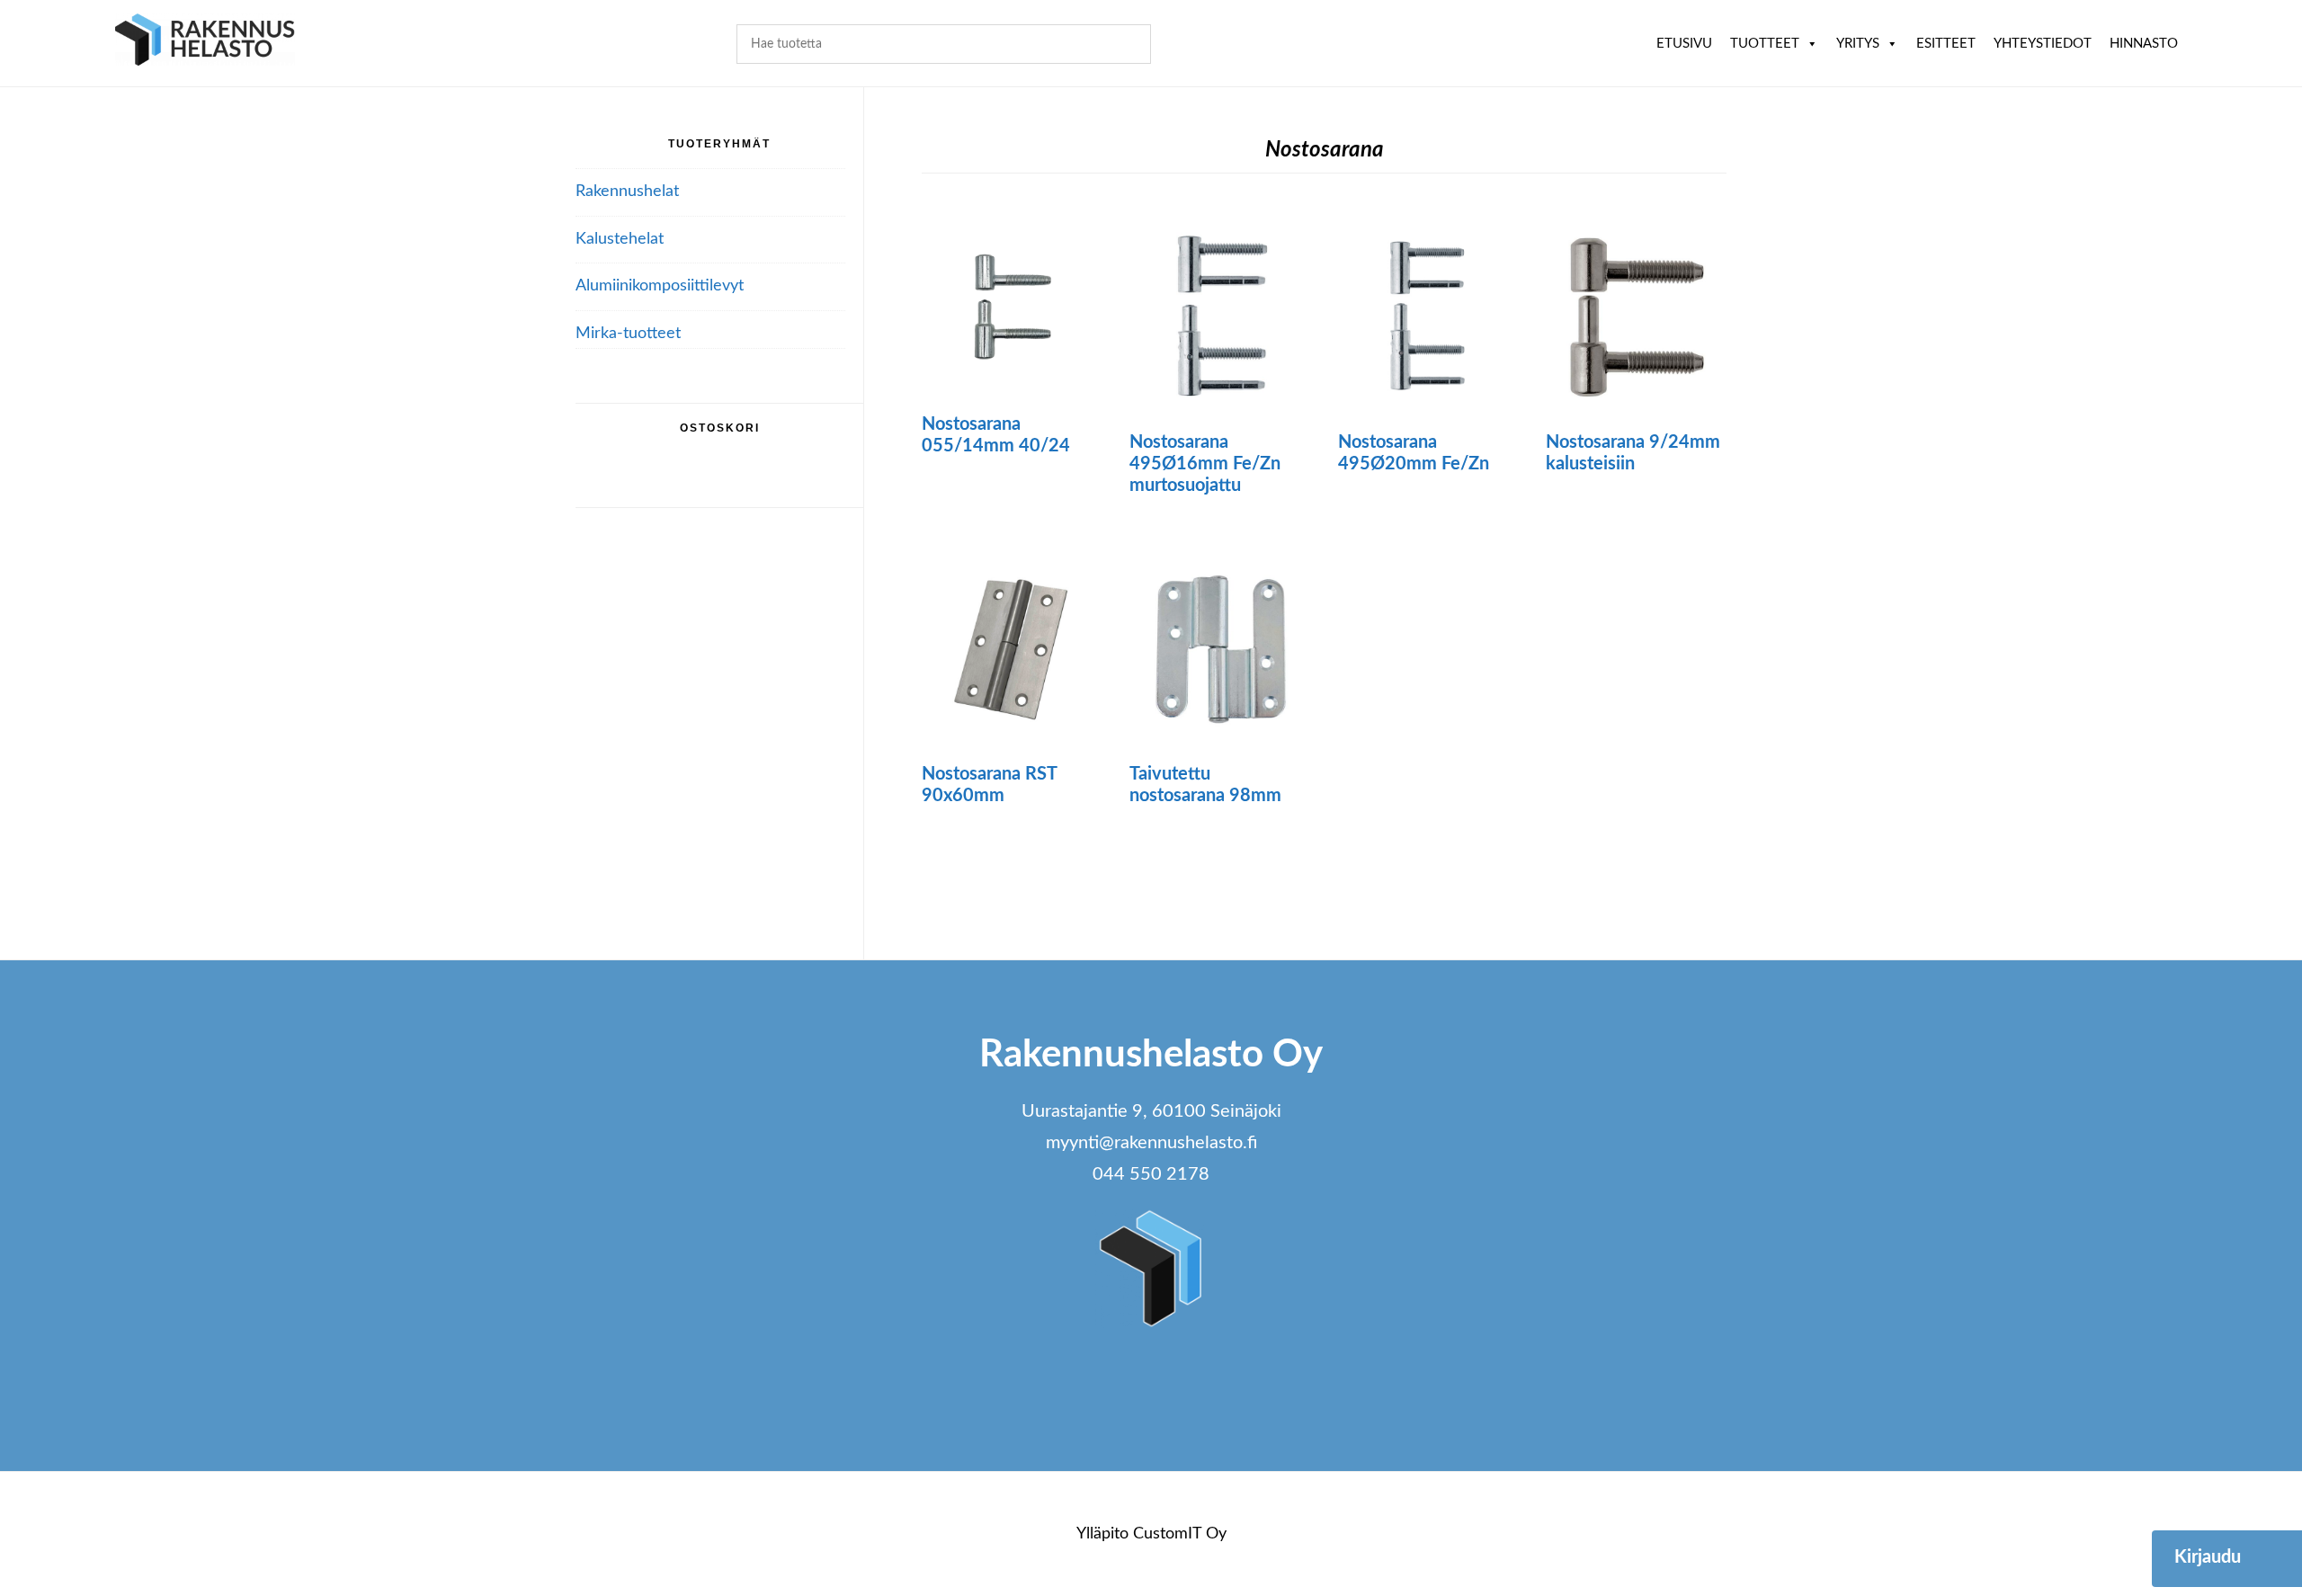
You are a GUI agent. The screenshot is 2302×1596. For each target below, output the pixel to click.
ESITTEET (1946, 44)
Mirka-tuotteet (628, 334)
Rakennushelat (627, 192)
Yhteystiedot (2043, 44)
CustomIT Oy (1180, 1534)
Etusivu (1684, 44)
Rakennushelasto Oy (205, 43)
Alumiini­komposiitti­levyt (660, 286)
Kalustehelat (620, 239)
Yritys (1858, 44)
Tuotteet (1765, 44)
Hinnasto (2144, 44)
